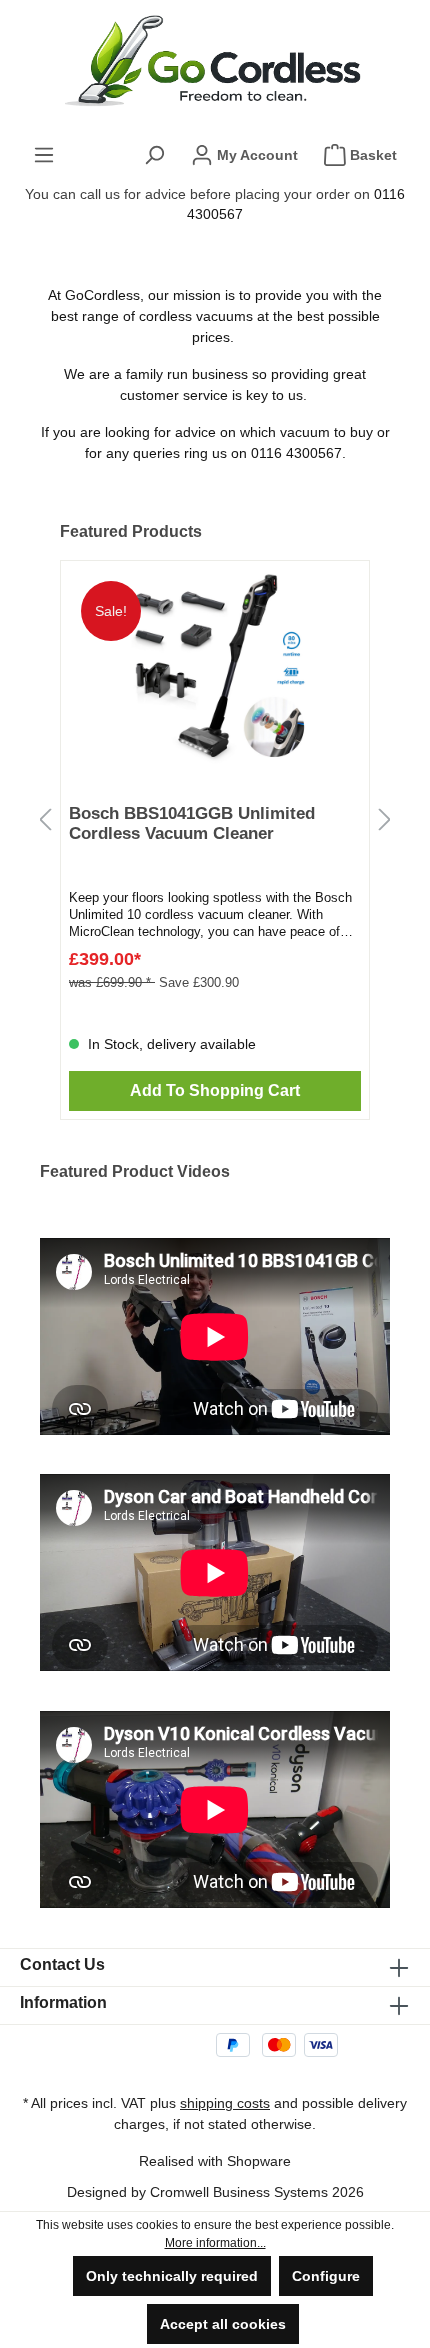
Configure (326, 2276)
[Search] (154, 155)
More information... (215, 2243)
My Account (255, 155)
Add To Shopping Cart (215, 1090)
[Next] (385, 820)
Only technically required (172, 2276)
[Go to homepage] (215, 61)
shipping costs (225, 2103)
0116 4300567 (296, 453)
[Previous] (45, 820)
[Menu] (44, 155)
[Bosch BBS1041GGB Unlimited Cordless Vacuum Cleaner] (215, 669)
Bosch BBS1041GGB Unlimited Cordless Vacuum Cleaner (192, 823)
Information (63, 2002)
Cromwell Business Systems (239, 2192)
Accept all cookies (223, 2324)
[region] (215, 820)
